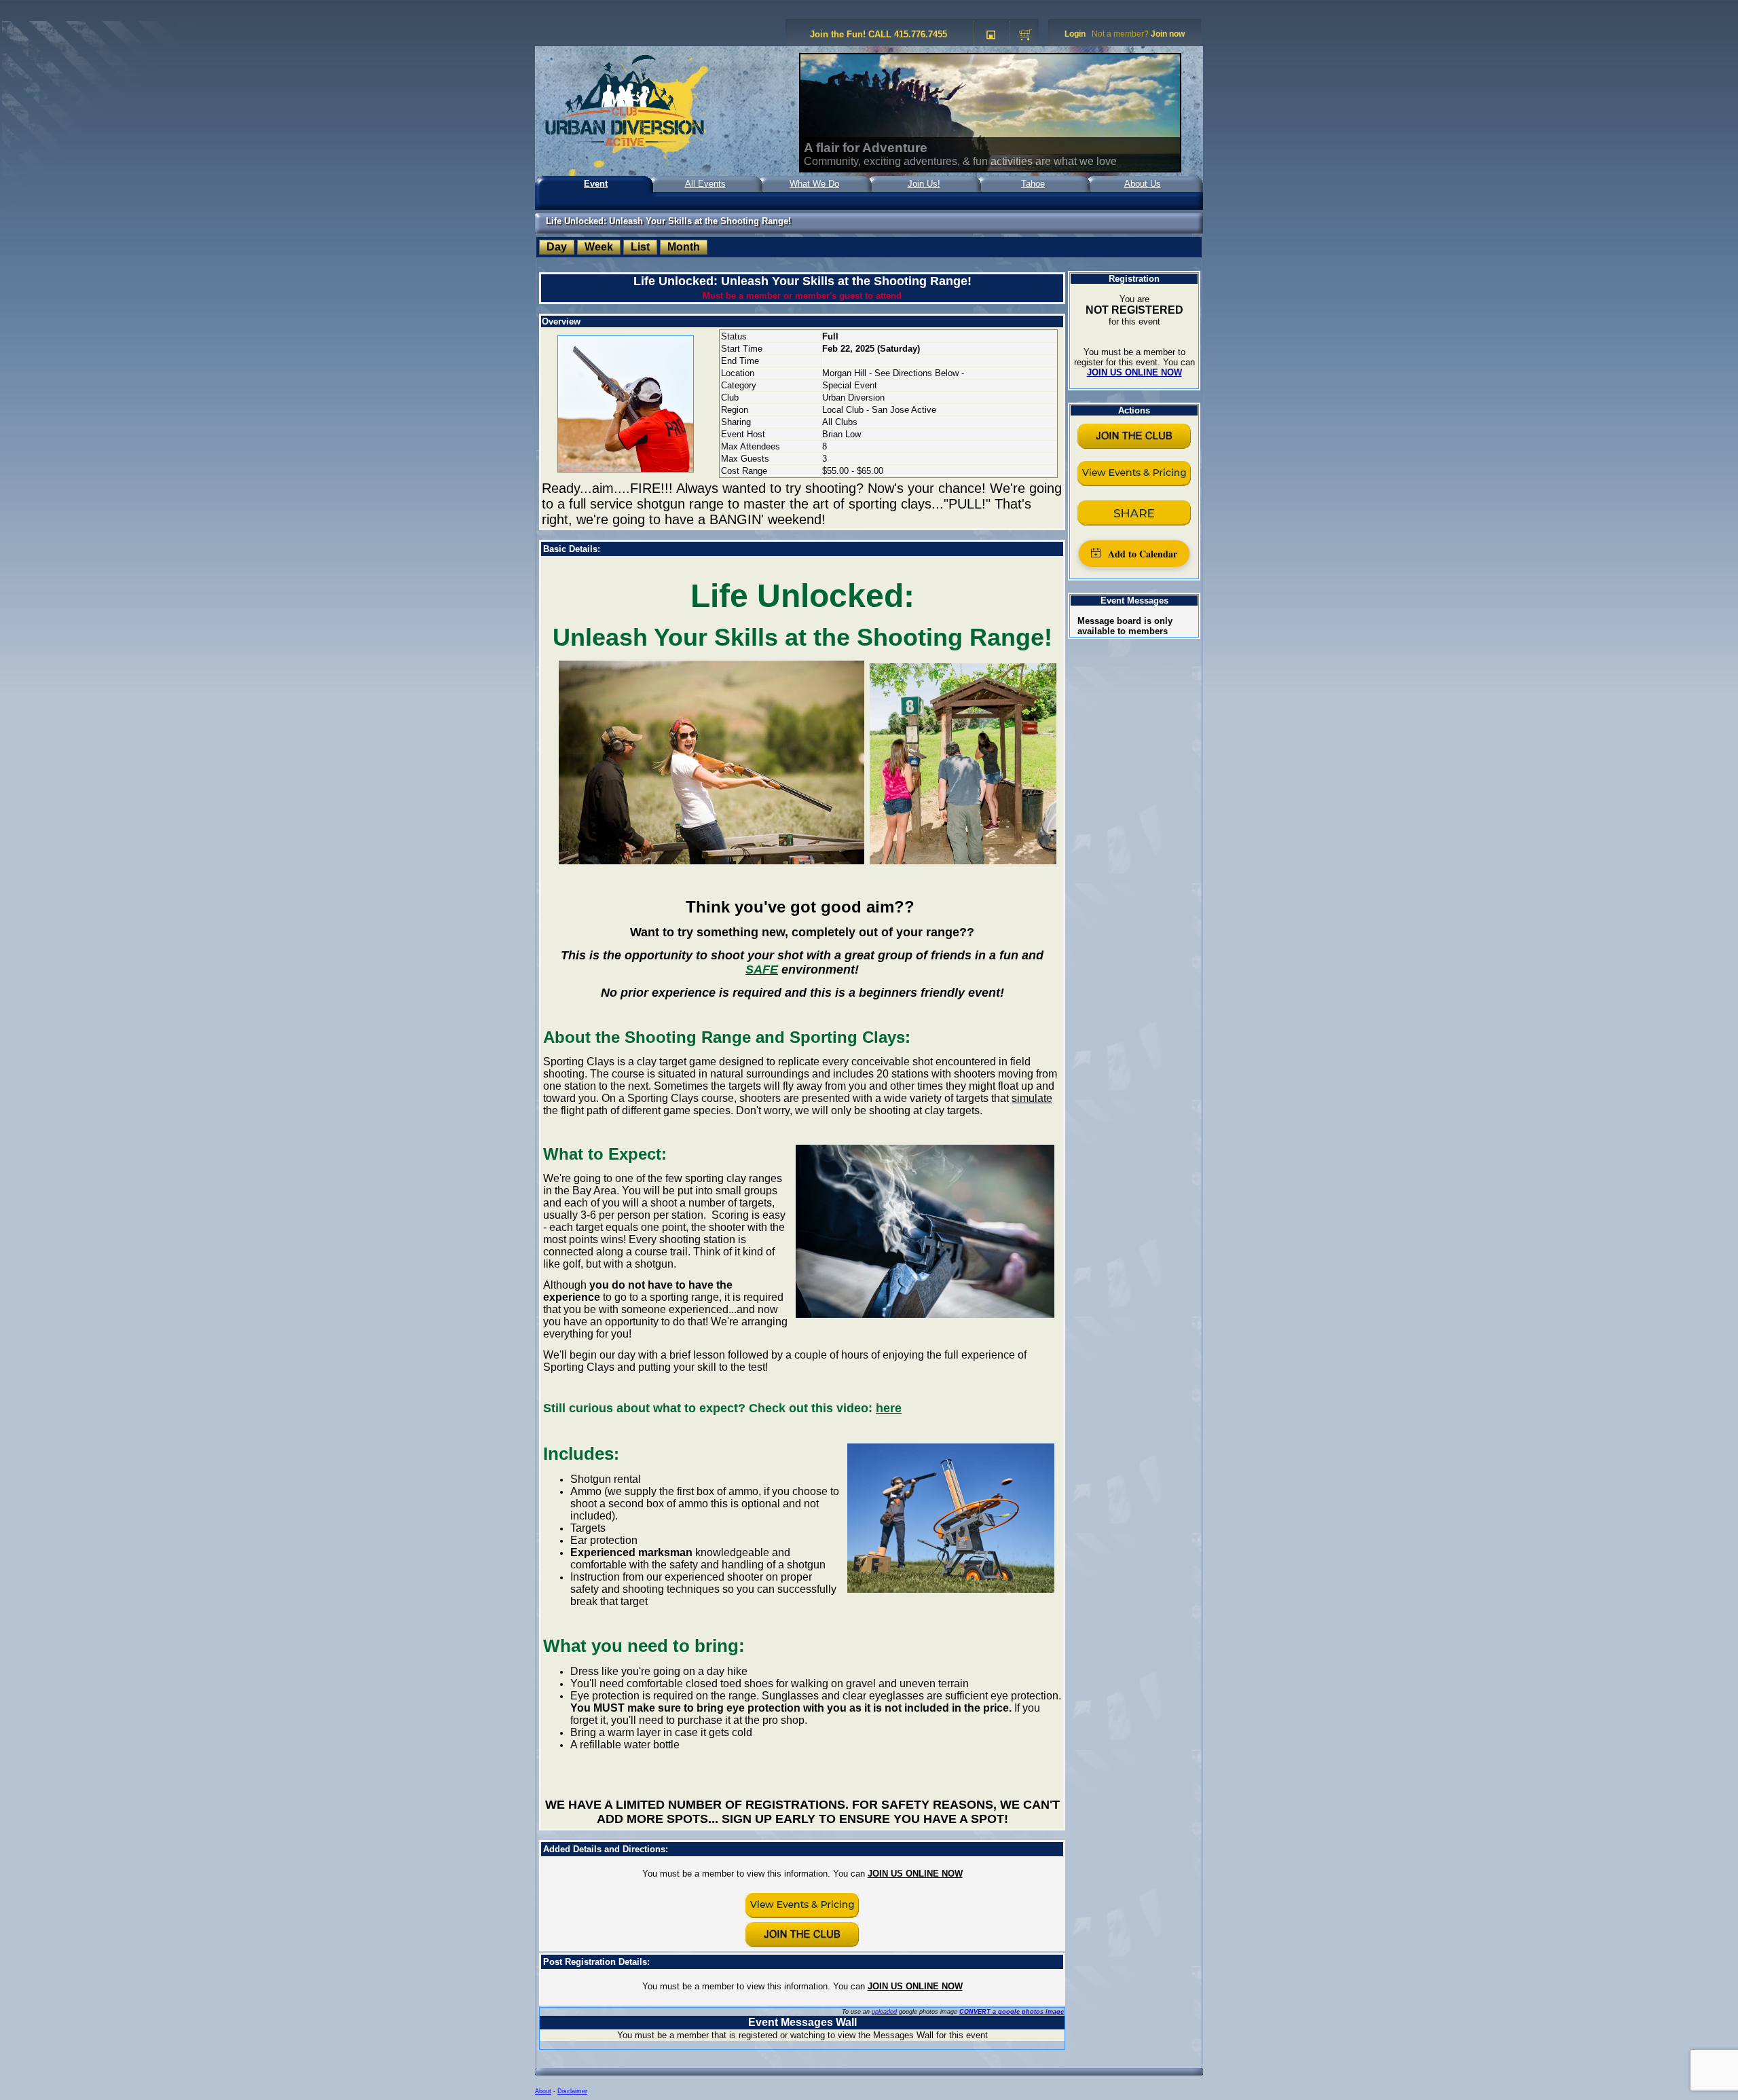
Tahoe (1033, 184)
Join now (1168, 34)
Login (1075, 34)
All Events (705, 184)
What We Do (814, 184)
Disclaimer (572, 2091)
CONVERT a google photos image (1012, 2012)
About (543, 2091)
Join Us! (924, 184)
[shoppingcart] (1025, 35)
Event (596, 184)
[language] (991, 35)
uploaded (884, 2012)
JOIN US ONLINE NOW (915, 1874)
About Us (1143, 184)
